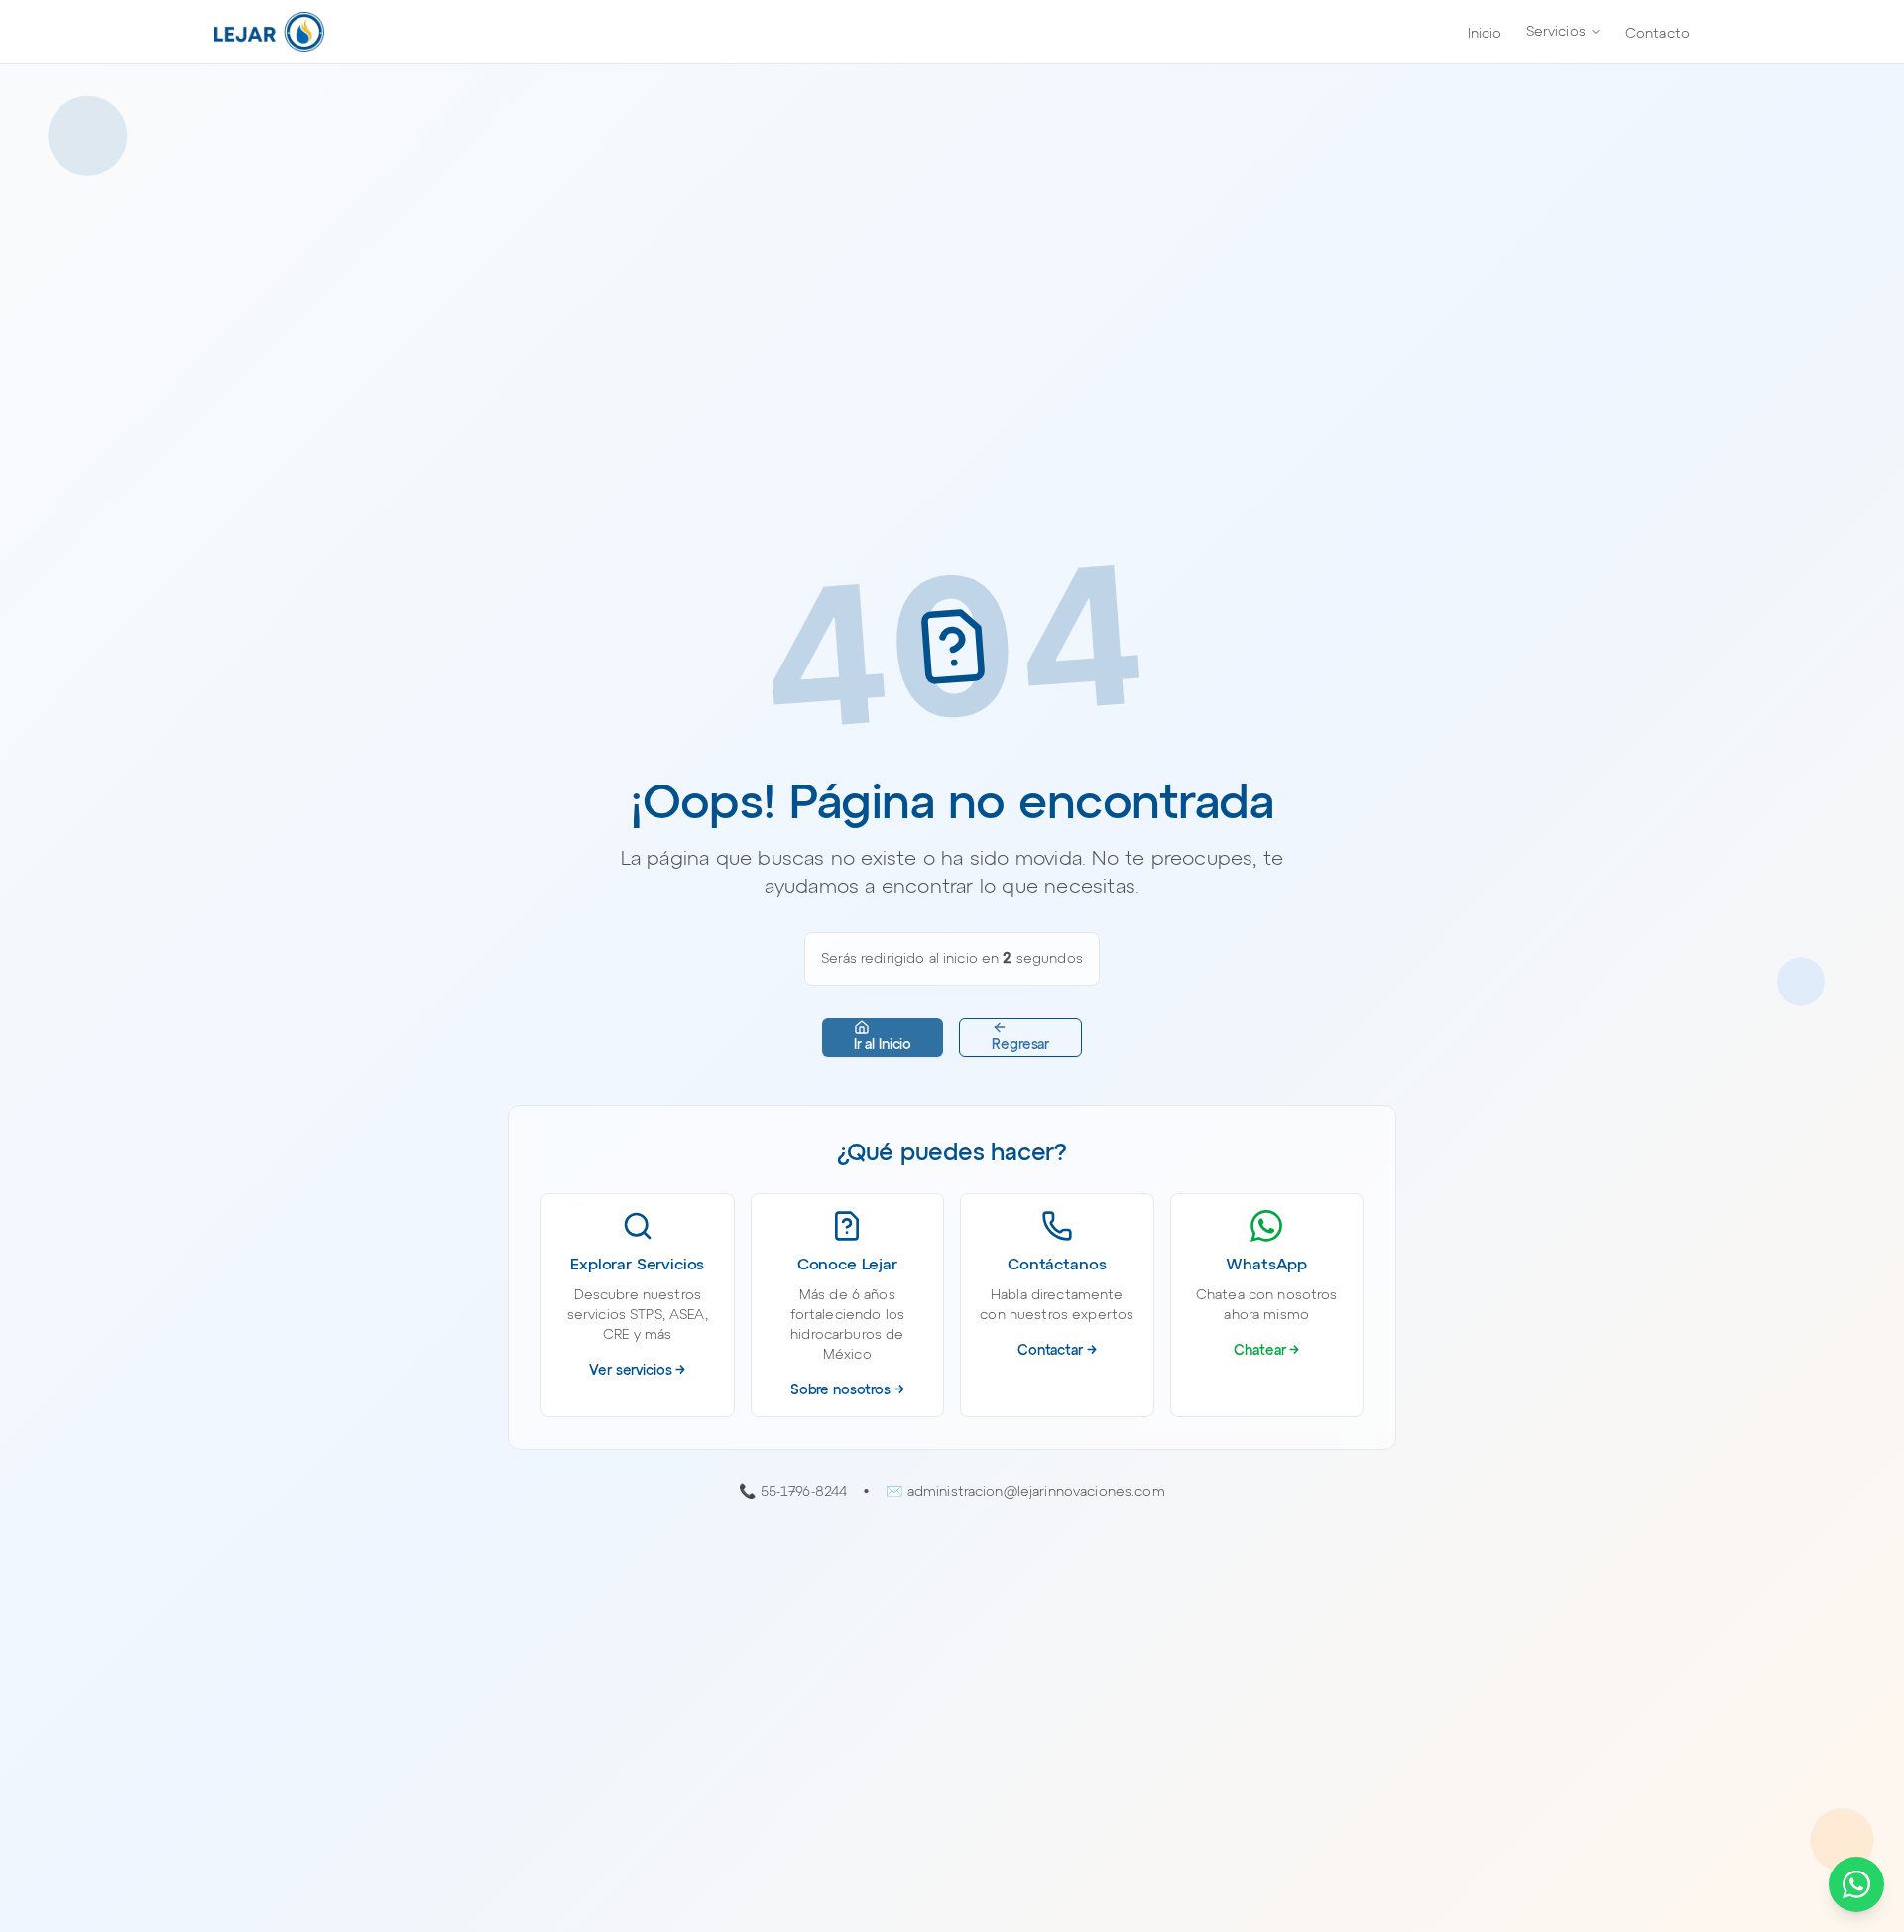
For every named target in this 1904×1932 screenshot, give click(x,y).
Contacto (1658, 34)
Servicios (1556, 32)
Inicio (1485, 34)
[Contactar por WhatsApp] (1856, 1884)
